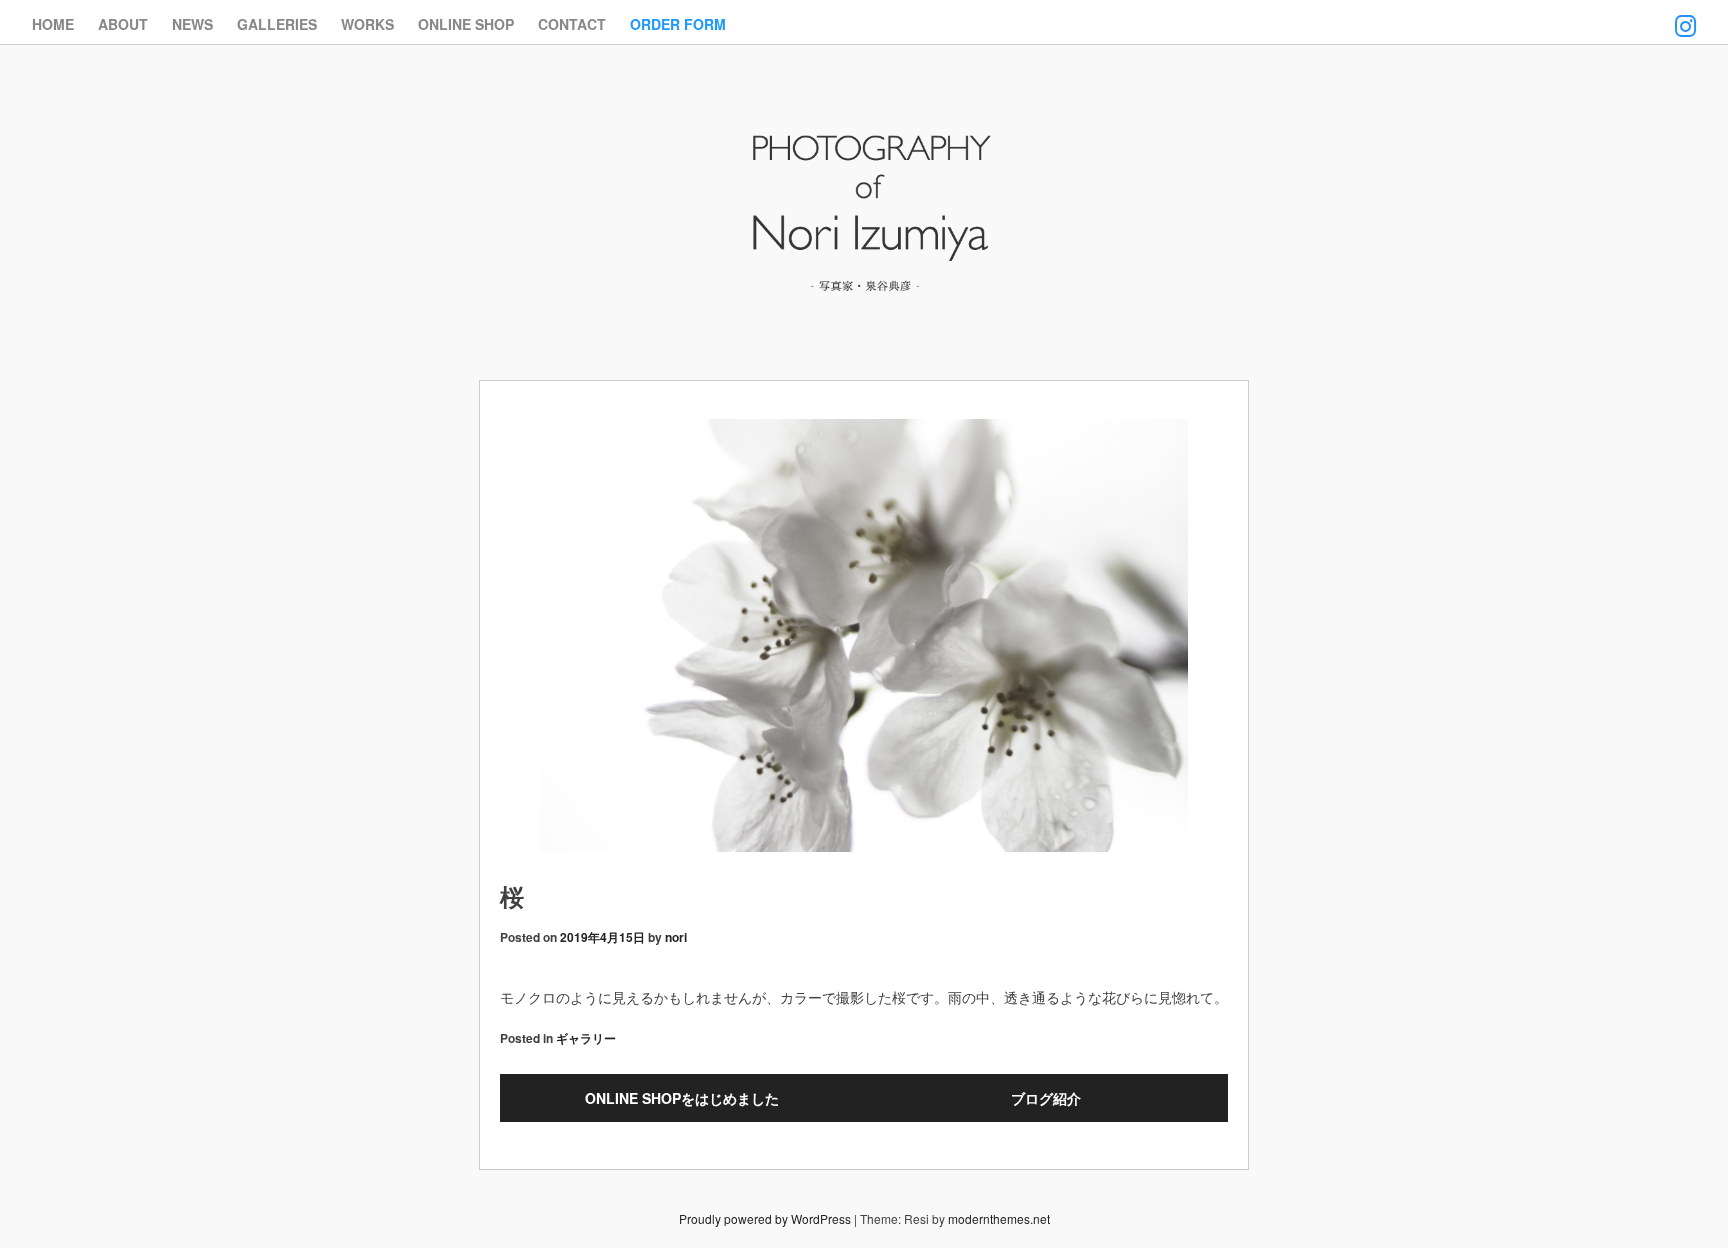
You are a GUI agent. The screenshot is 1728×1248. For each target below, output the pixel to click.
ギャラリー (586, 1038)
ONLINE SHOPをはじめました (682, 1098)
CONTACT (572, 24)
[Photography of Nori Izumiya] (864, 294)
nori (676, 937)
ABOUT (123, 24)
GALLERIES (277, 24)
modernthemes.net (999, 1218)
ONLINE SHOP (466, 24)
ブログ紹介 (1046, 1098)
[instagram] (1685, 13)
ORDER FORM (678, 24)
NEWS (192, 24)
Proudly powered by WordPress (765, 1218)
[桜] (864, 638)
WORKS (367, 24)
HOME (53, 24)
